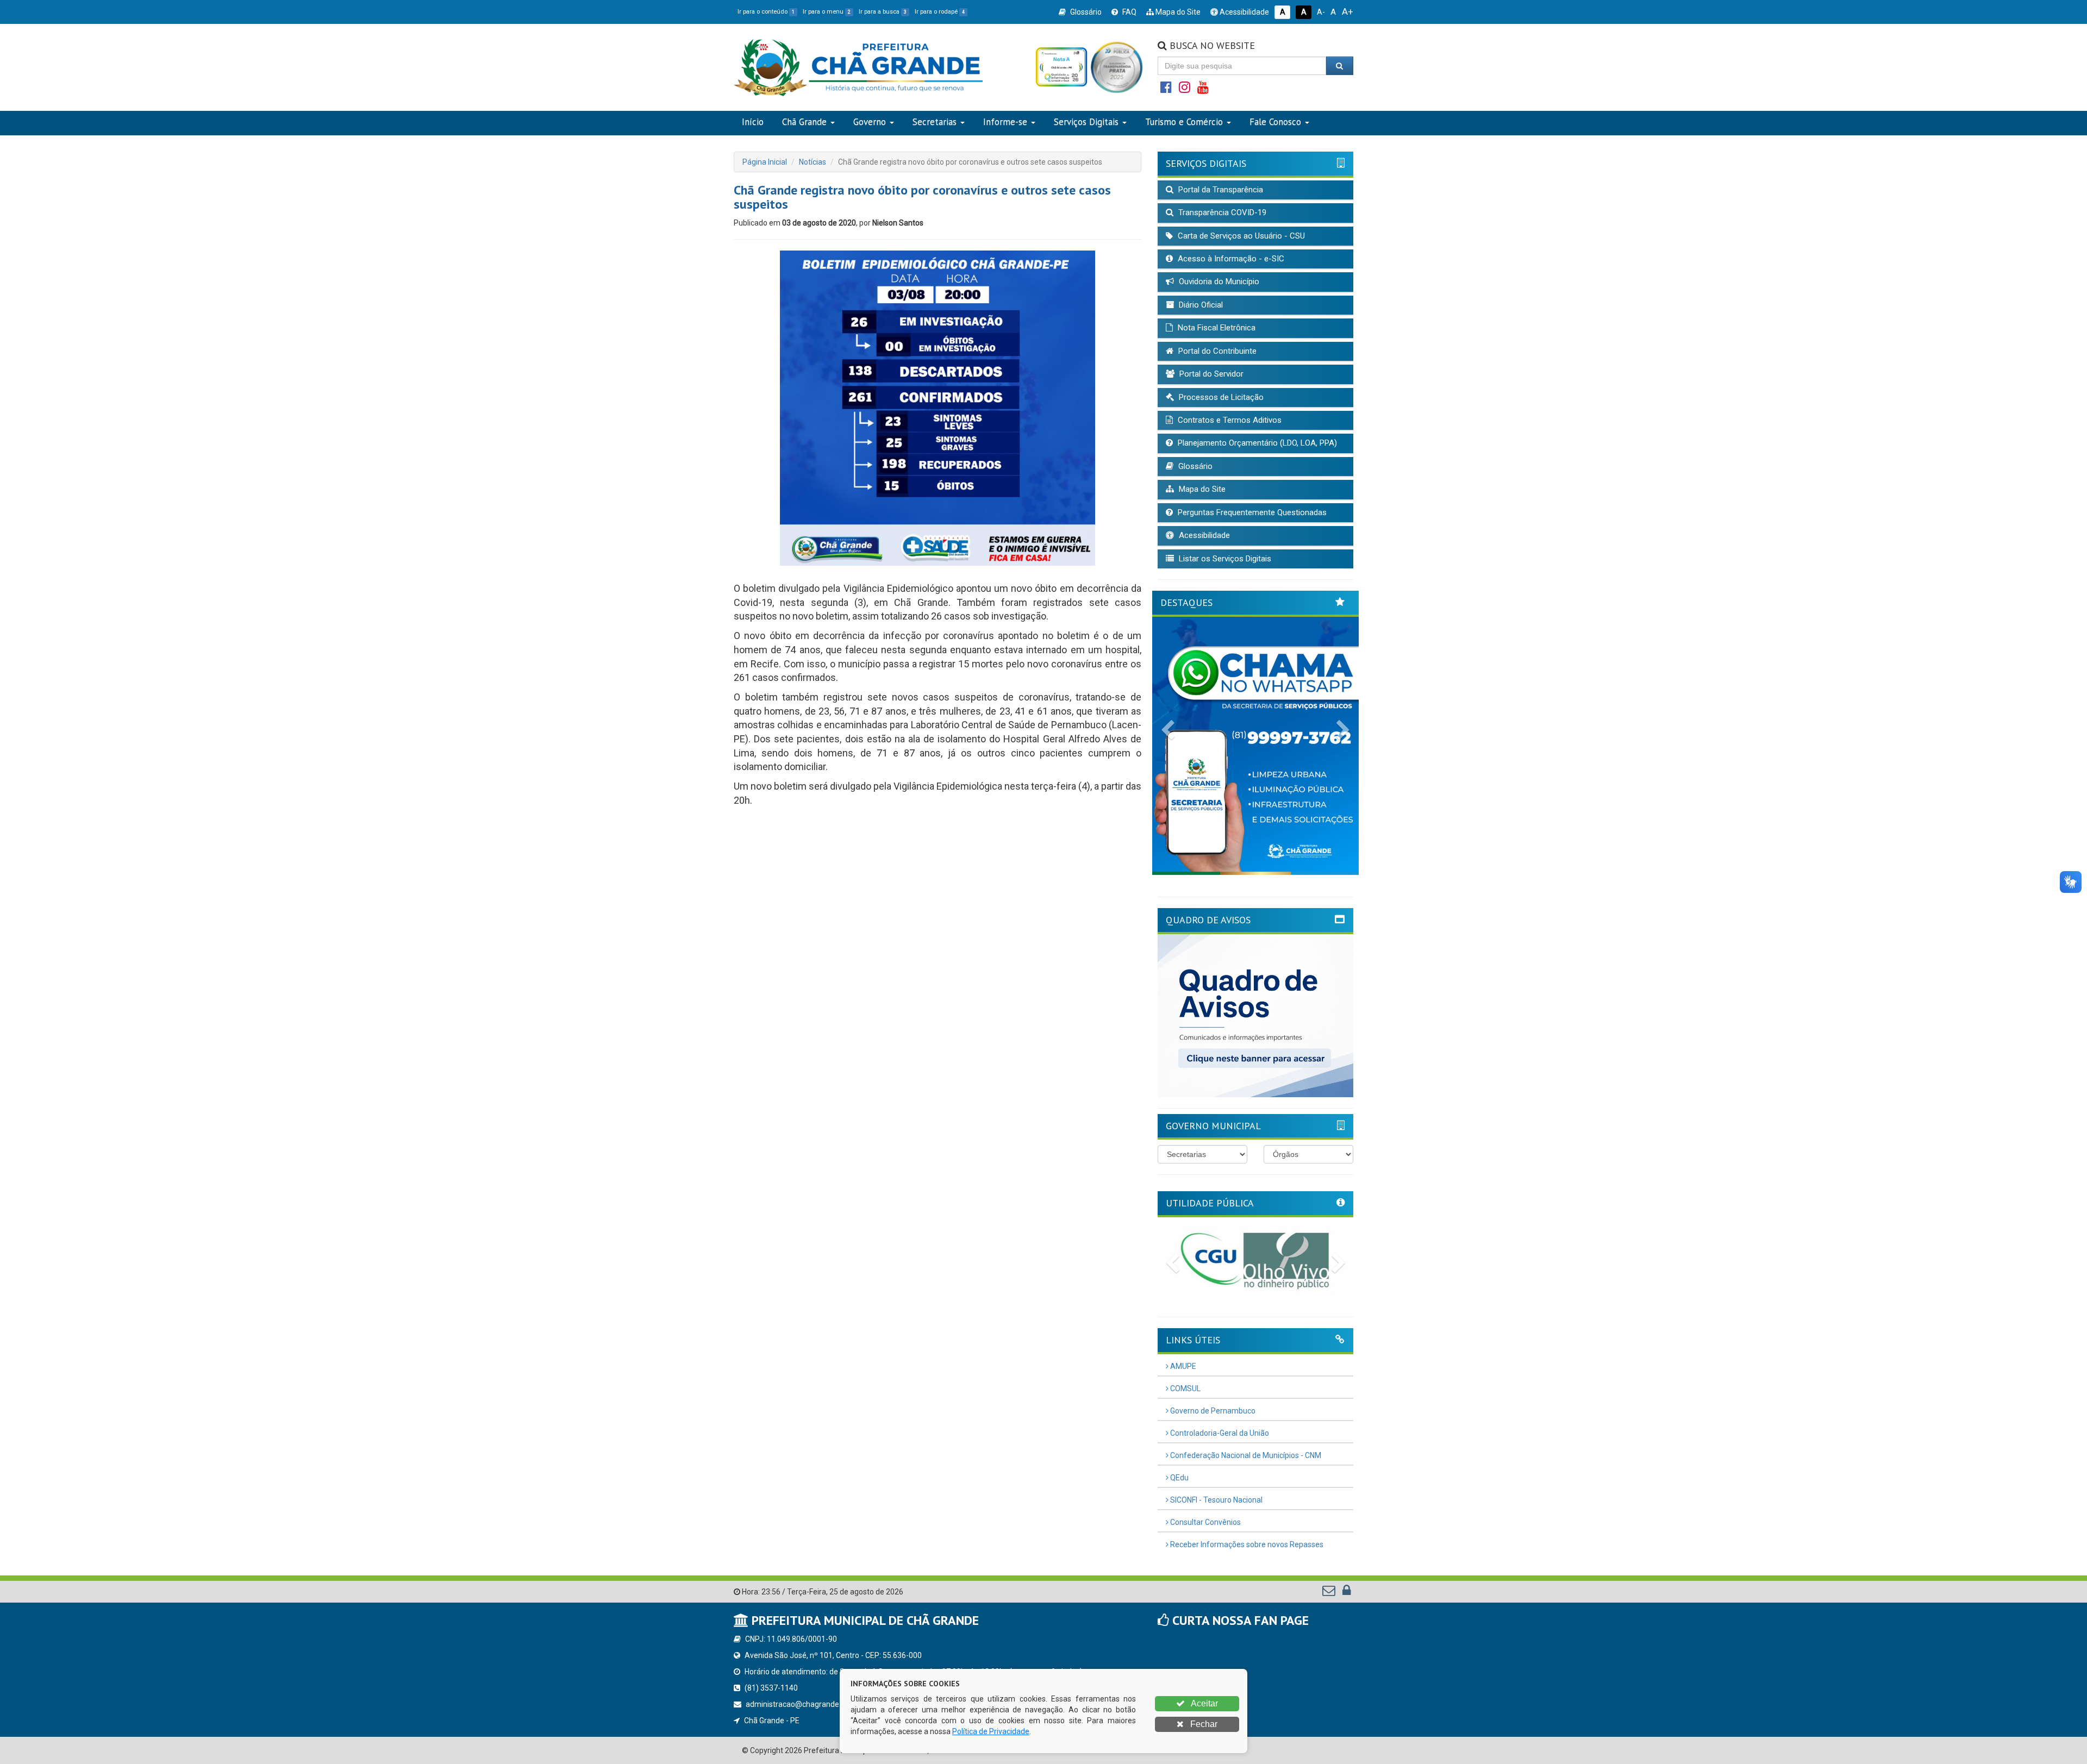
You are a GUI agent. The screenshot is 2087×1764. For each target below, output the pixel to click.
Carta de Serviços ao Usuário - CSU (1240, 236)
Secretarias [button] (935, 122)
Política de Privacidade (991, 1731)
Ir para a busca (883, 12)
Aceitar (1204, 1703)
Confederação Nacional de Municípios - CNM (1245, 1455)
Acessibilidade (1244, 12)
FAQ (1129, 12)
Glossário (1085, 12)
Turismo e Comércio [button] (1184, 122)
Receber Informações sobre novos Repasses (1246, 1544)
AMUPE (1182, 1366)
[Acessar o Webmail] (1330, 1593)
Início (753, 122)
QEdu (1179, 1478)
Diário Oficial (1200, 305)
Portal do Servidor (1210, 374)
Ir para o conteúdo (766, 12)
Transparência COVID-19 (1221, 212)
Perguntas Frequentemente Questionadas (1251, 512)
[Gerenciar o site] (1346, 1593)
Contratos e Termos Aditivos (1229, 420)
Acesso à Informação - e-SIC (1230, 259)
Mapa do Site (1177, 12)
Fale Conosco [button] (1275, 122)
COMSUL (1185, 1388)
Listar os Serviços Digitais (1224, 559)
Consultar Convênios (1205, 1522)
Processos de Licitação (1220, 397)
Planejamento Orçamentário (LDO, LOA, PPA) (1256, 443)
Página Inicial (765, 162)
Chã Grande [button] (804, 122)
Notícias (813, 162)
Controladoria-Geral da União (1219, 1433)
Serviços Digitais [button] (1086, 122)
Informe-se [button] (1005, 122)
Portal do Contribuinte (1216, 351)
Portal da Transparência (1220, 190)
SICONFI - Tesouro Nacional (1216, 1500)
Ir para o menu (827, 12)
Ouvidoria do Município (1218, 282)
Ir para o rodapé (940, 12)
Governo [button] (870, 122)
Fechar (1203, 1724)
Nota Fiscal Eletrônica (1216, 328)
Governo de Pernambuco (1212, 1411)
